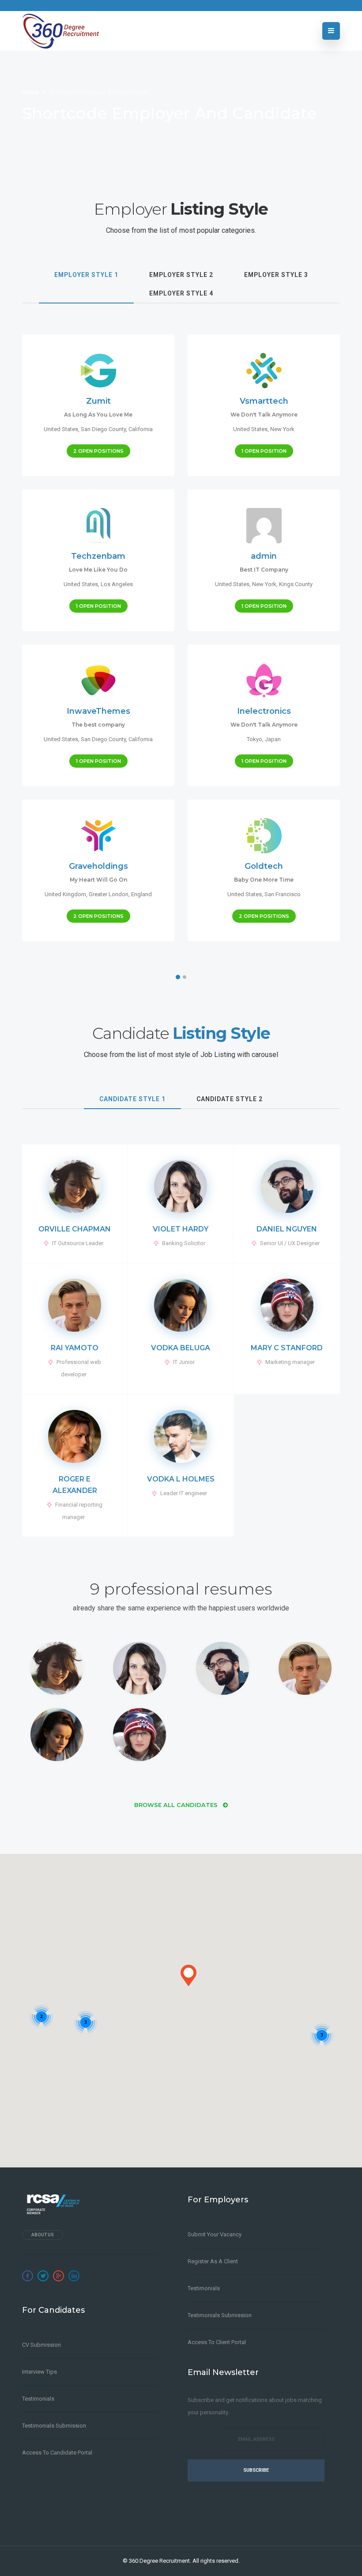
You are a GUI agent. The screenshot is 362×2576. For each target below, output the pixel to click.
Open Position (264, 451)
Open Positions (98, 451)
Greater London (109, 894)
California (141, 429)
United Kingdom (65, 894)
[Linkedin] (74, 2276)
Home (31, 92)
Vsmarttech (264, 401)
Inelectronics (264, 711)
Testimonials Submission (54, 2426)
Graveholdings (98, 866)
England (141, 894)
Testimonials (38, 2399)
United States (61, 429)
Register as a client (213, 2261)
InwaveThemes (98, 711)
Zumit (98, 401)
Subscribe (256, 2470)
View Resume (75, 1243)
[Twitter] (43, 2276)
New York (282, 429)
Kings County (296, 584)
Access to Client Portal (217, 2342)
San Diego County (103, 429)
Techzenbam (98, 556)
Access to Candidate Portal (57, 2453)
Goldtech (264, 866)
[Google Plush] (58, 2276)
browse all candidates (177, 1805)
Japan (273, 739)
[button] (189, 1976)
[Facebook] (28, 2276)
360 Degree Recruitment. (160, 2561)
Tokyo (255, 739)
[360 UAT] (60, 31)
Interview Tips (40, 2372)
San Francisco (283, 894)
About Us (43, 2235)
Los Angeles (117, 584)
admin (264, 556)
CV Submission (41, 2345)
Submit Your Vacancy (215, 2234)
